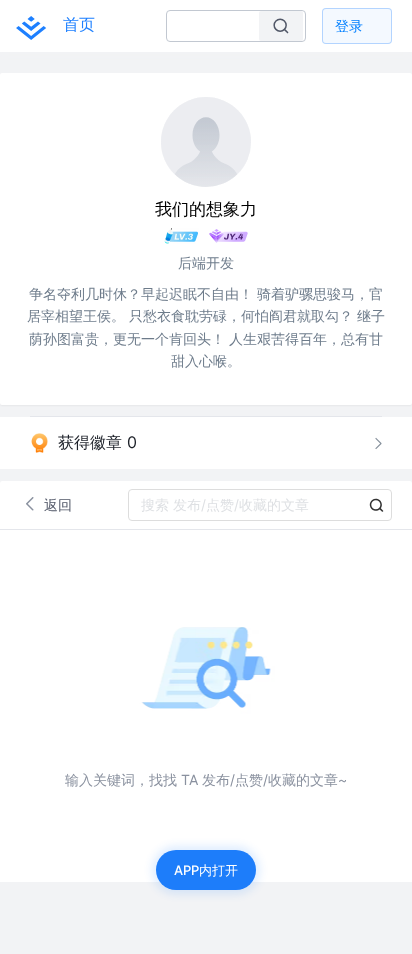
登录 (349, 25)
